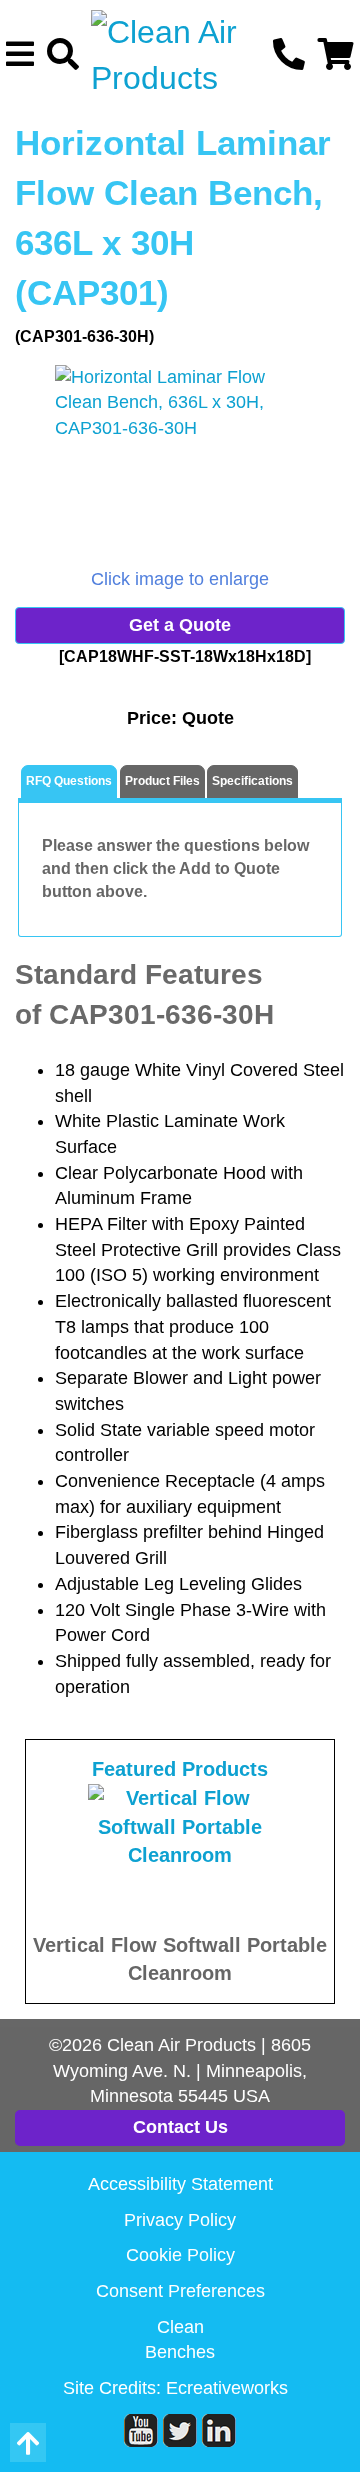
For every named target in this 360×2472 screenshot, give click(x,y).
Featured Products (180, 1769)
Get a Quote (180, 625)
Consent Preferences (180, 2291)
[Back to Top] (28, 2442)
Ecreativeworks (227, 2388)
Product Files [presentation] (162, 781)
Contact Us (180, 2127)
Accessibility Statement (180, 2184)
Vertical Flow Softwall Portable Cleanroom (180, 1959)
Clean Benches (180, 2340)
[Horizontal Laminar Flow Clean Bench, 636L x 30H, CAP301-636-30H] (180, 466)
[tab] (69, 782)
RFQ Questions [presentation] (69, 781)
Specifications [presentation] (252, 781)
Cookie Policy (180, 2255)
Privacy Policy (180, 2220)
